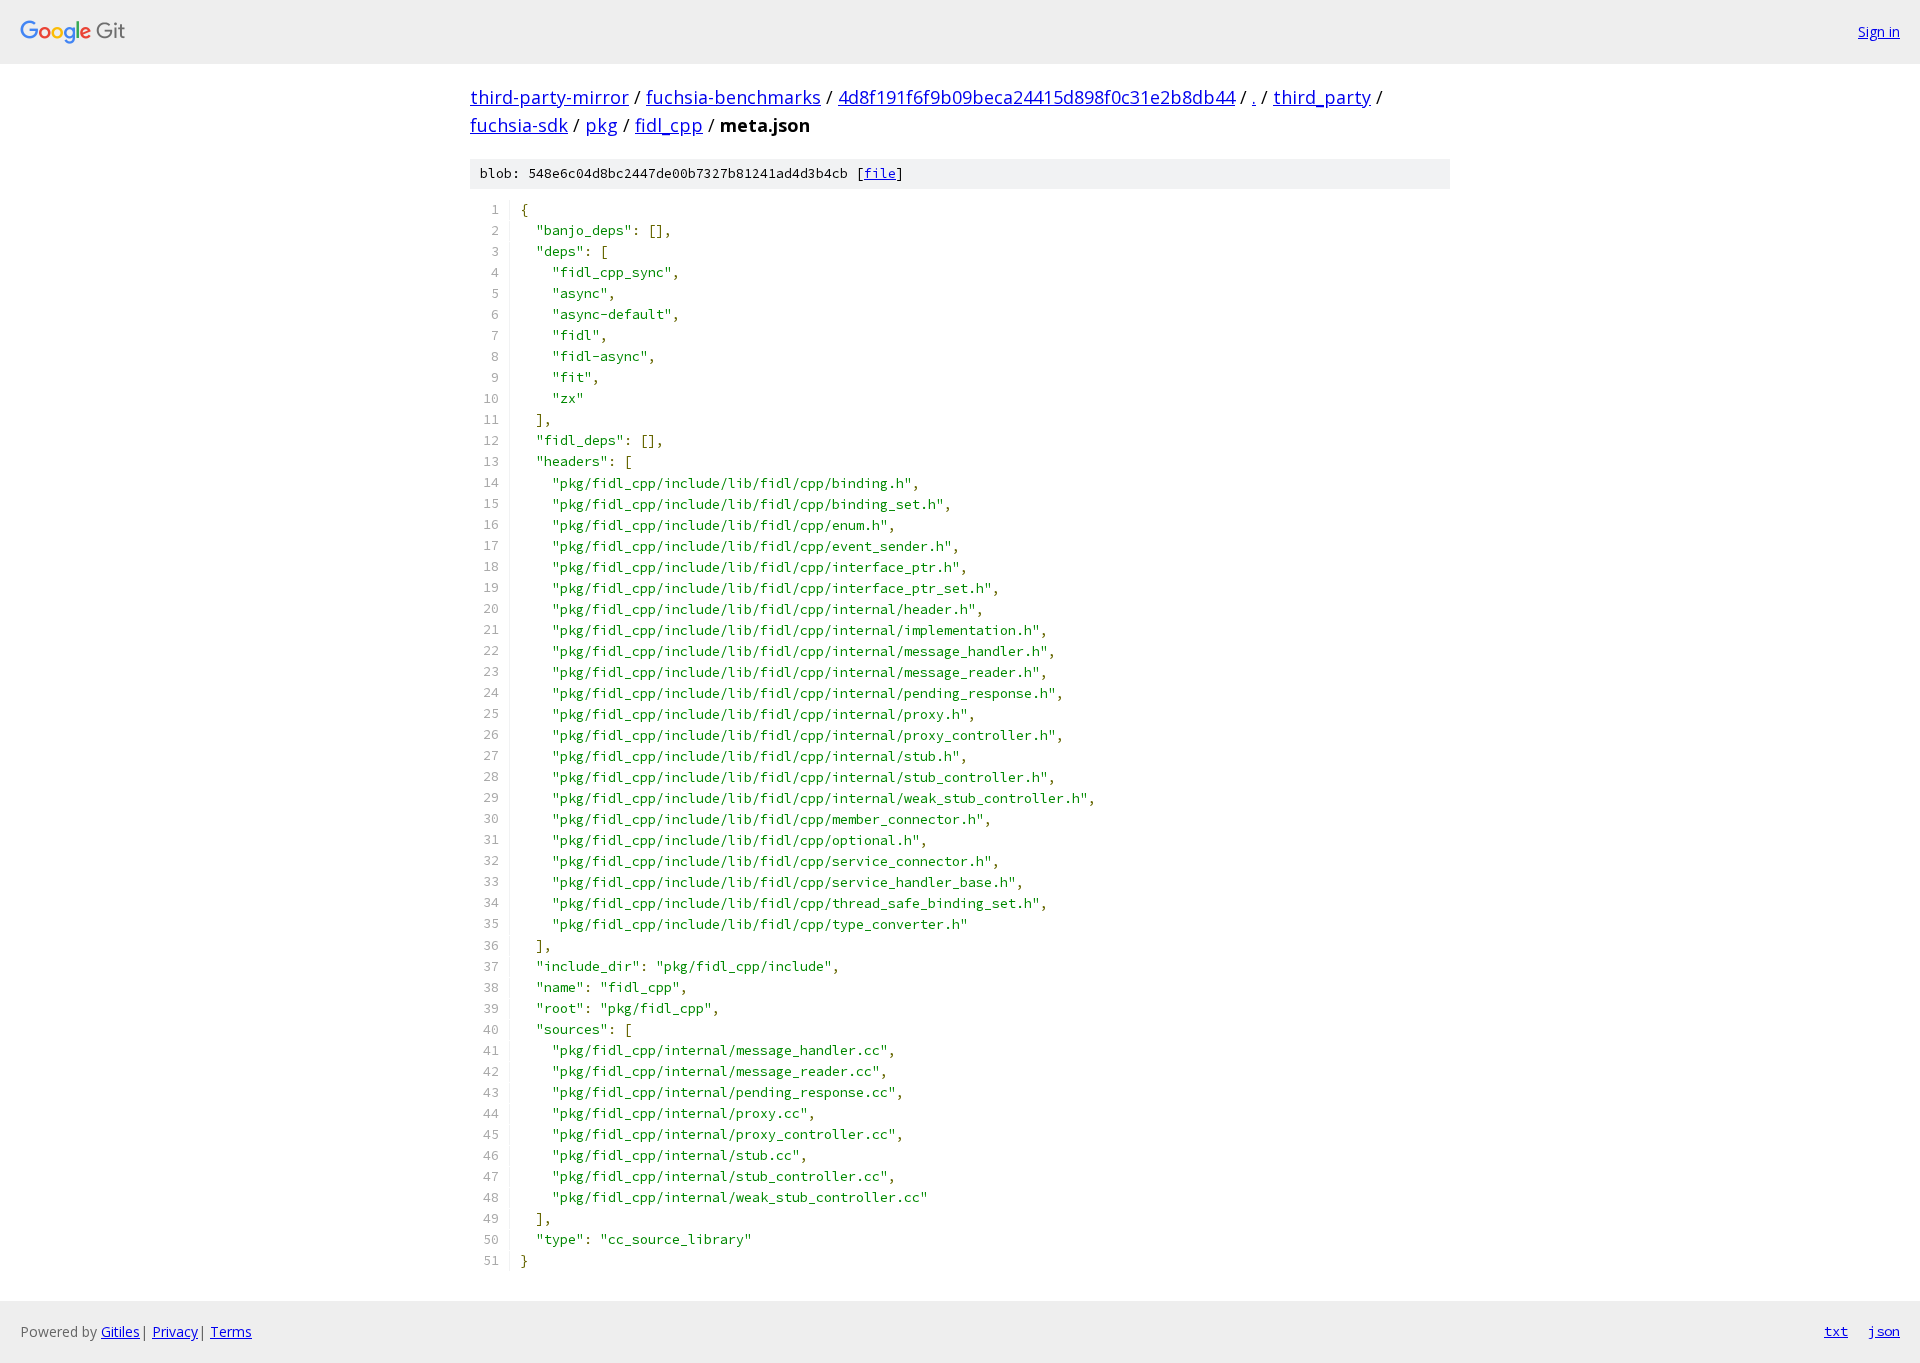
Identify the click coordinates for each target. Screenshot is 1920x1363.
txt (1836, 1331)
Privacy (175, 1331)
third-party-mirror (549, 97)
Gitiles (120, 1331)
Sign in (1879, 31)
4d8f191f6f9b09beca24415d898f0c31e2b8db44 (1036, 97)
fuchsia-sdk (519, 125)
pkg (601, 125)
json (1884, 1331)
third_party (1322, 97)
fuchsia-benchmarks (733, 97)
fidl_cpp (669, 125)
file (880, 173)
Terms (231, 1331)
